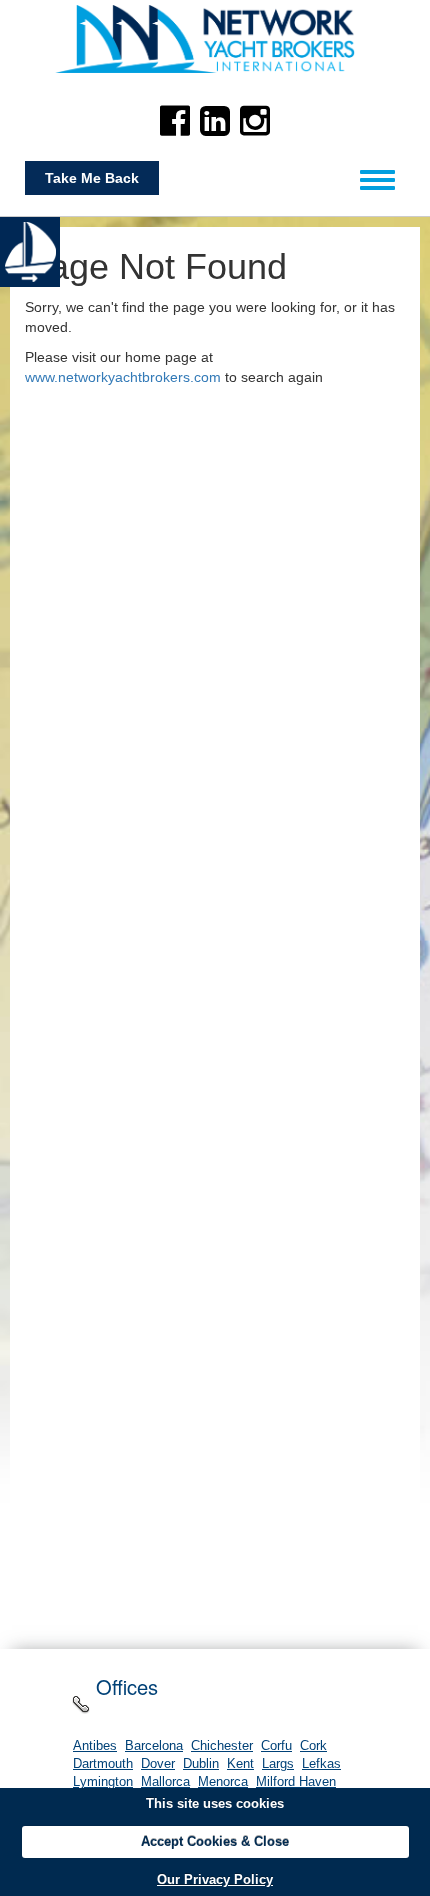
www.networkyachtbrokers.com (123, 377)
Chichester (222, 1746)
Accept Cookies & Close (215, 1841)
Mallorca (165, 1782)
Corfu (276, 1746)
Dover (158, 1764)
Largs (278, 1764)
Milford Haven (296, 1782)
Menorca (223, 1782)
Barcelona (154, 1746)
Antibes (95, 1746)
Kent (240, 1764)
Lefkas (321, 1764)
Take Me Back (92, 178)
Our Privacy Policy (215, 1879)
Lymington (103, 1782)
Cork (313, 1746)
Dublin (201, 1764)
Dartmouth (103, 1764)
